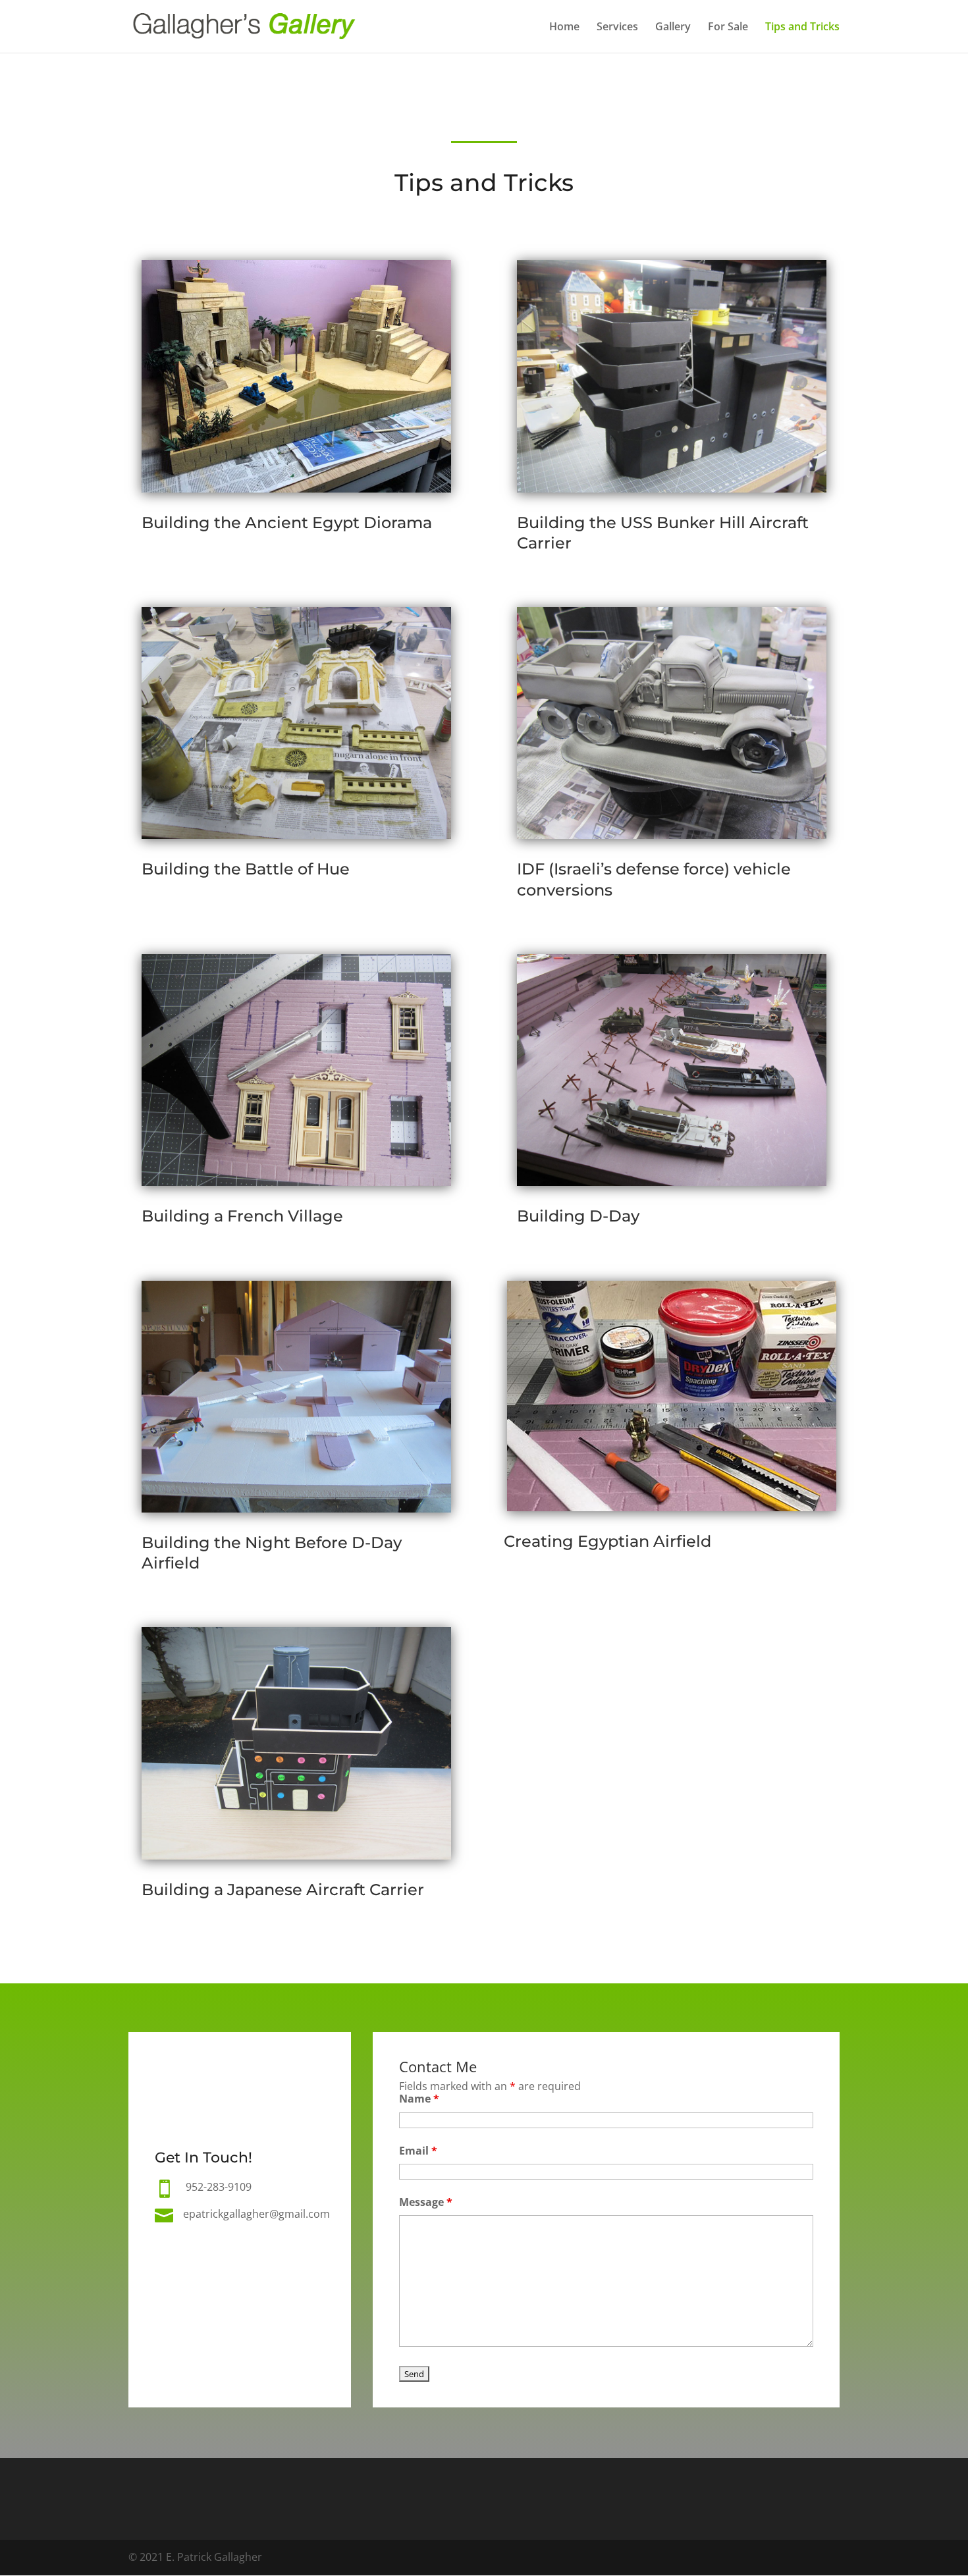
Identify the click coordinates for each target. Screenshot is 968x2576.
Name (419, 2099)
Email (418, 2151)
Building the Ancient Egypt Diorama (287, 523)
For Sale (728, 28)
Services (617, 28)
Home (564, 28)
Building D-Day (578, 1216)
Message (426, 2202)
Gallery (673, 28)
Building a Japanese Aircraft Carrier (283, 1890)
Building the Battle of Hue (246, 869)
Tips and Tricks (802, 28)
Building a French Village (242, 1216)
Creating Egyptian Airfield (607, 1541)
